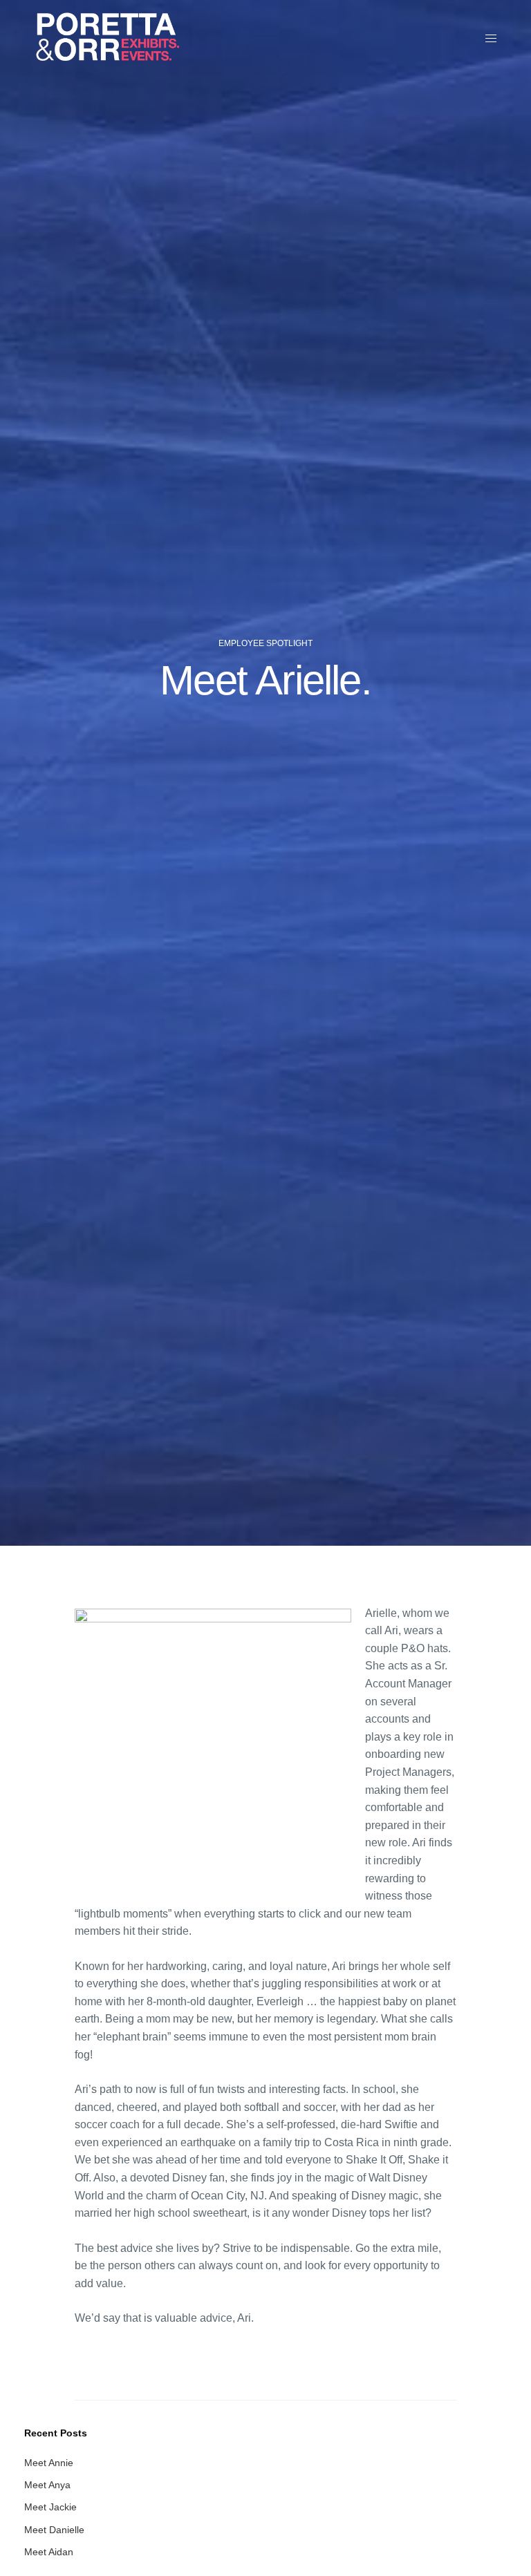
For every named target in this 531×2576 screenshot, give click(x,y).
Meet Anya (47, 2485)
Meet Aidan (49, 2552)
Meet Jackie (50, 2507)
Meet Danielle (54, 2530)
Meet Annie (49, 2463)
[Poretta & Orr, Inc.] (108, 38)
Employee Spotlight (265, 643)
